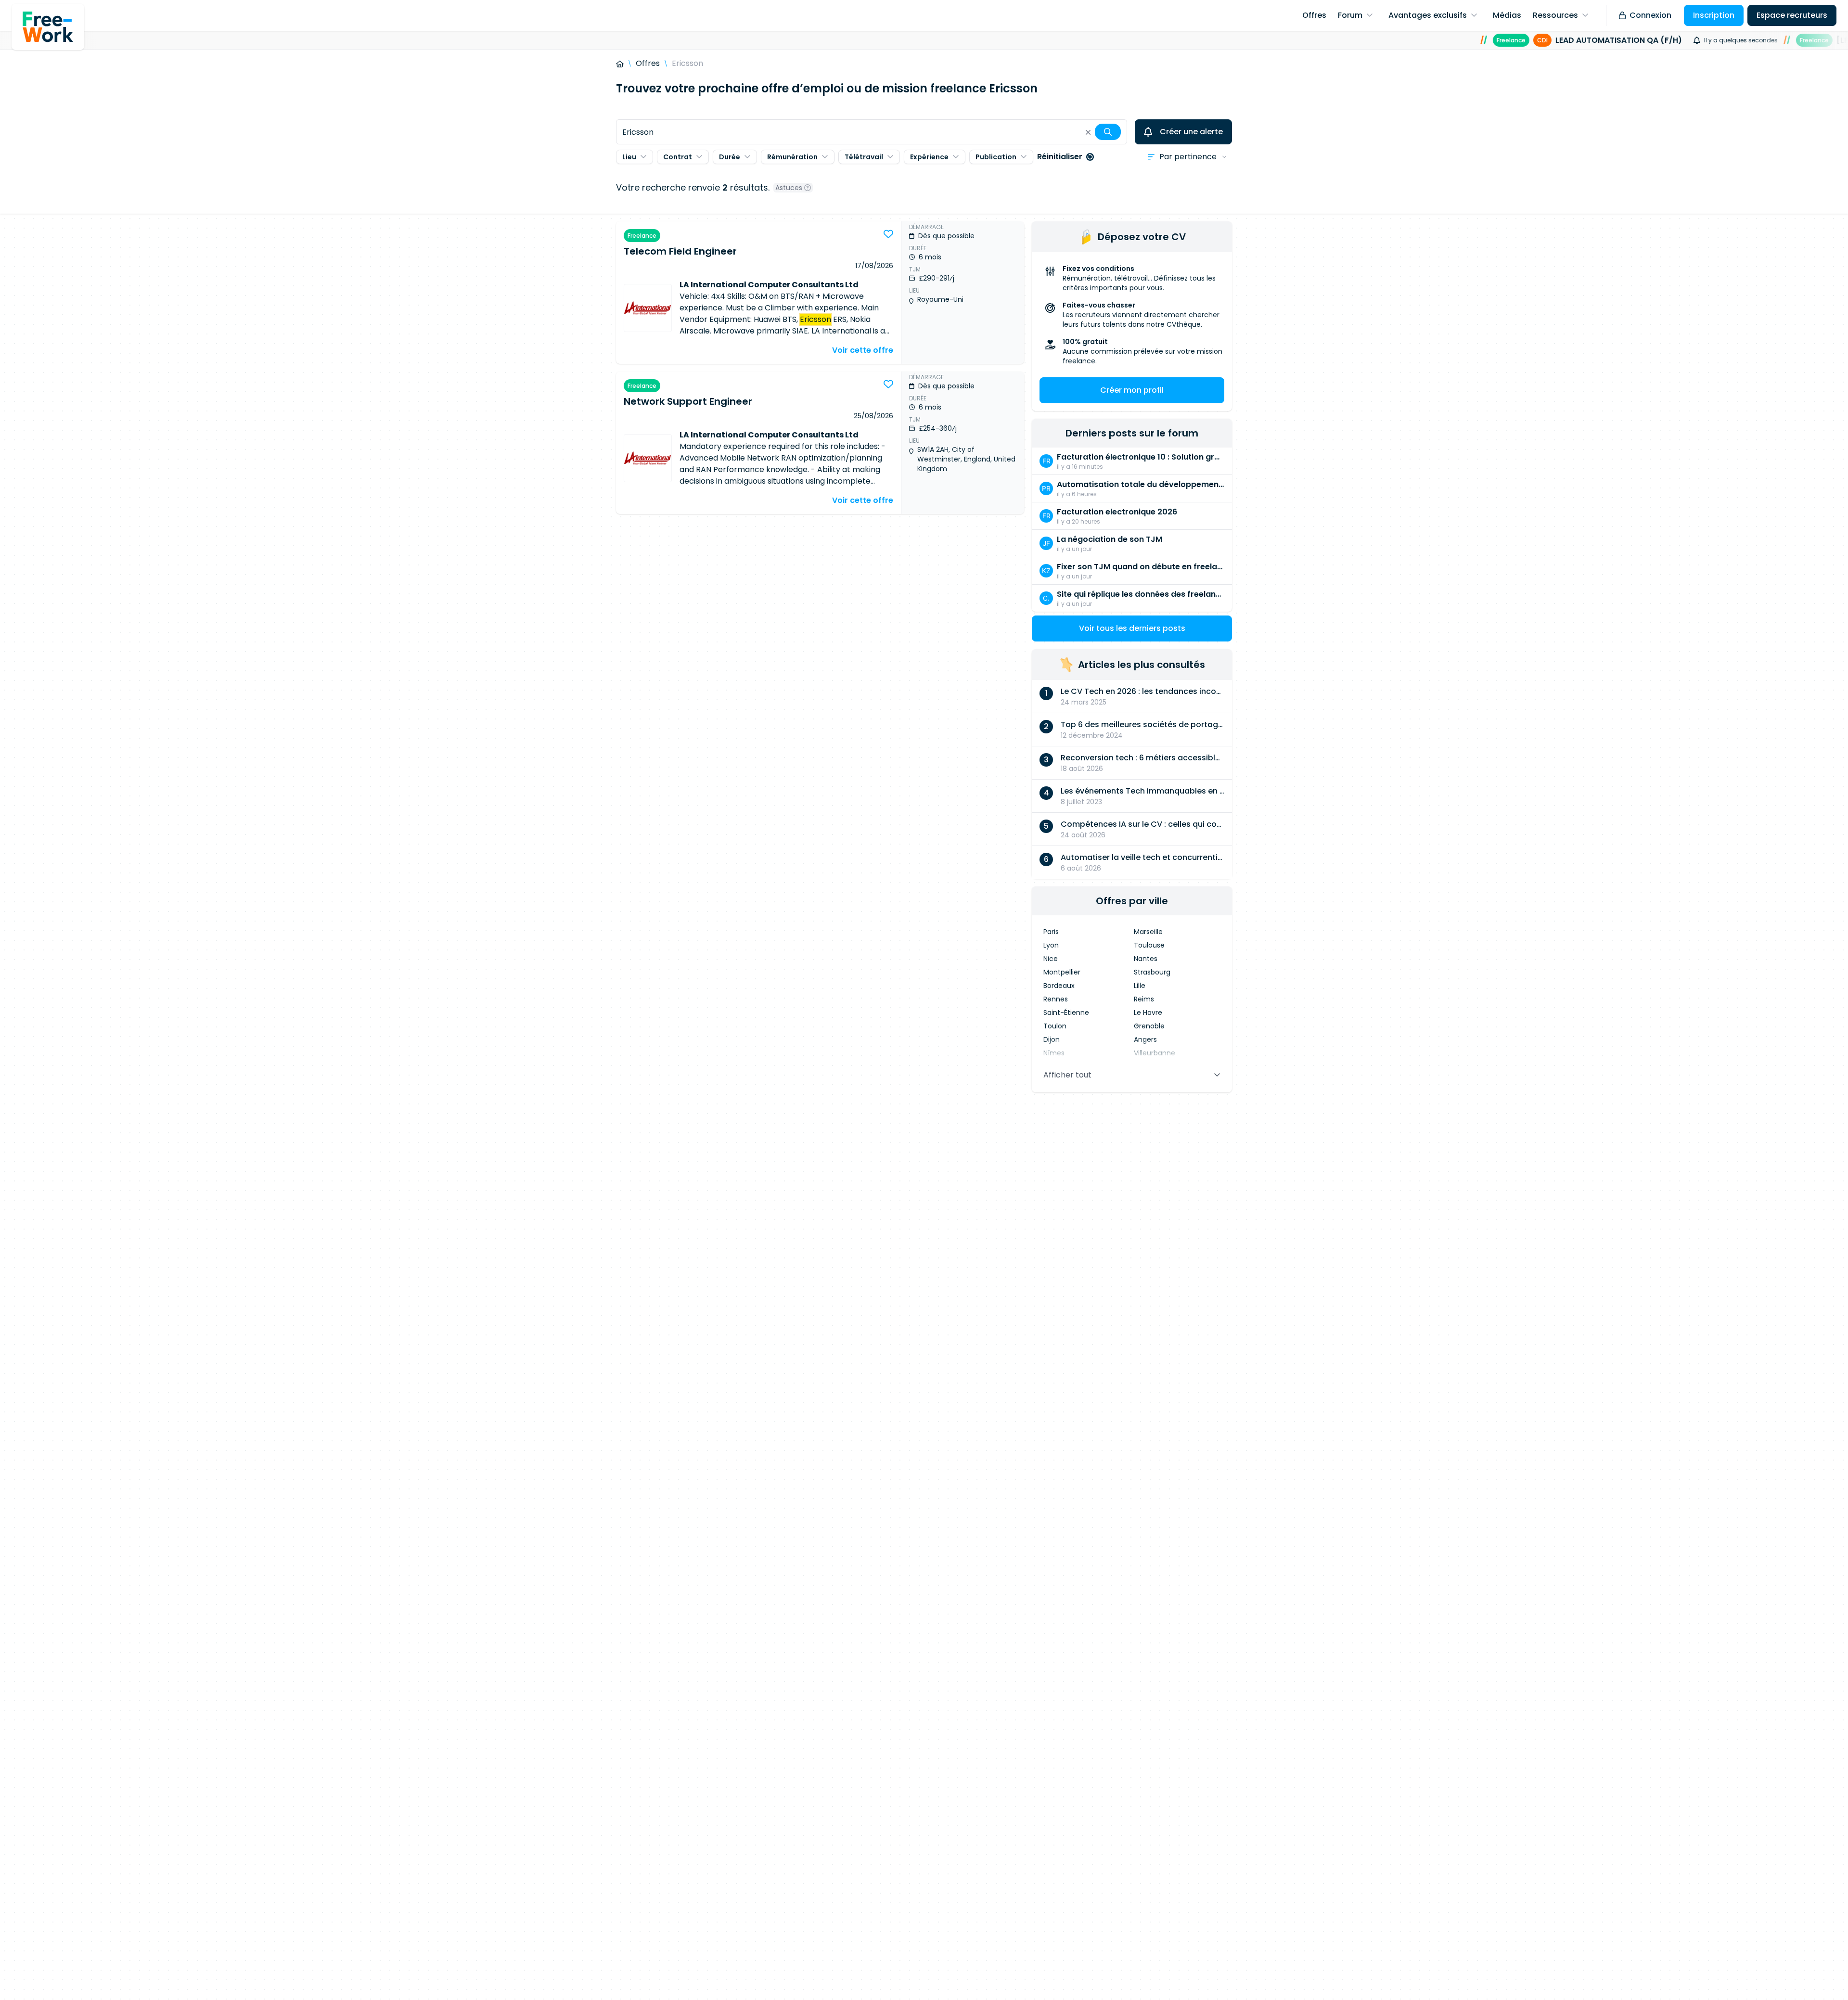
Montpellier (1062, 972)
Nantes (1146, 959)
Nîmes (1054, 1053)
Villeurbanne (1155, 1053)
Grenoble (1149, 1026)
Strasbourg (1152, 972)
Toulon (1055, 1026)
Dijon (1052, 1039)
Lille (1140, 986)
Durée (730, 157)
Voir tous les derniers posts (1132, 628)
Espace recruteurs (1792, 15)
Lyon (1051, 945)
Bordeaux (1059, 986)
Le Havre (1148, 1013)
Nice (1051, 959)
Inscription (1714, 15)
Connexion (1650, 15)
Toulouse (1149, 945)
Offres (648, 63)
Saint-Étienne (1066, 1013)
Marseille (1148, 932)
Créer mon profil (1132, 390)
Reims (1144, 999)
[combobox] (872, 132)
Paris (1051, 932)
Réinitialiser (1060, 157)
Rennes (1056, 999)
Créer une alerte (1191, 132)
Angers (1145, 1039)
